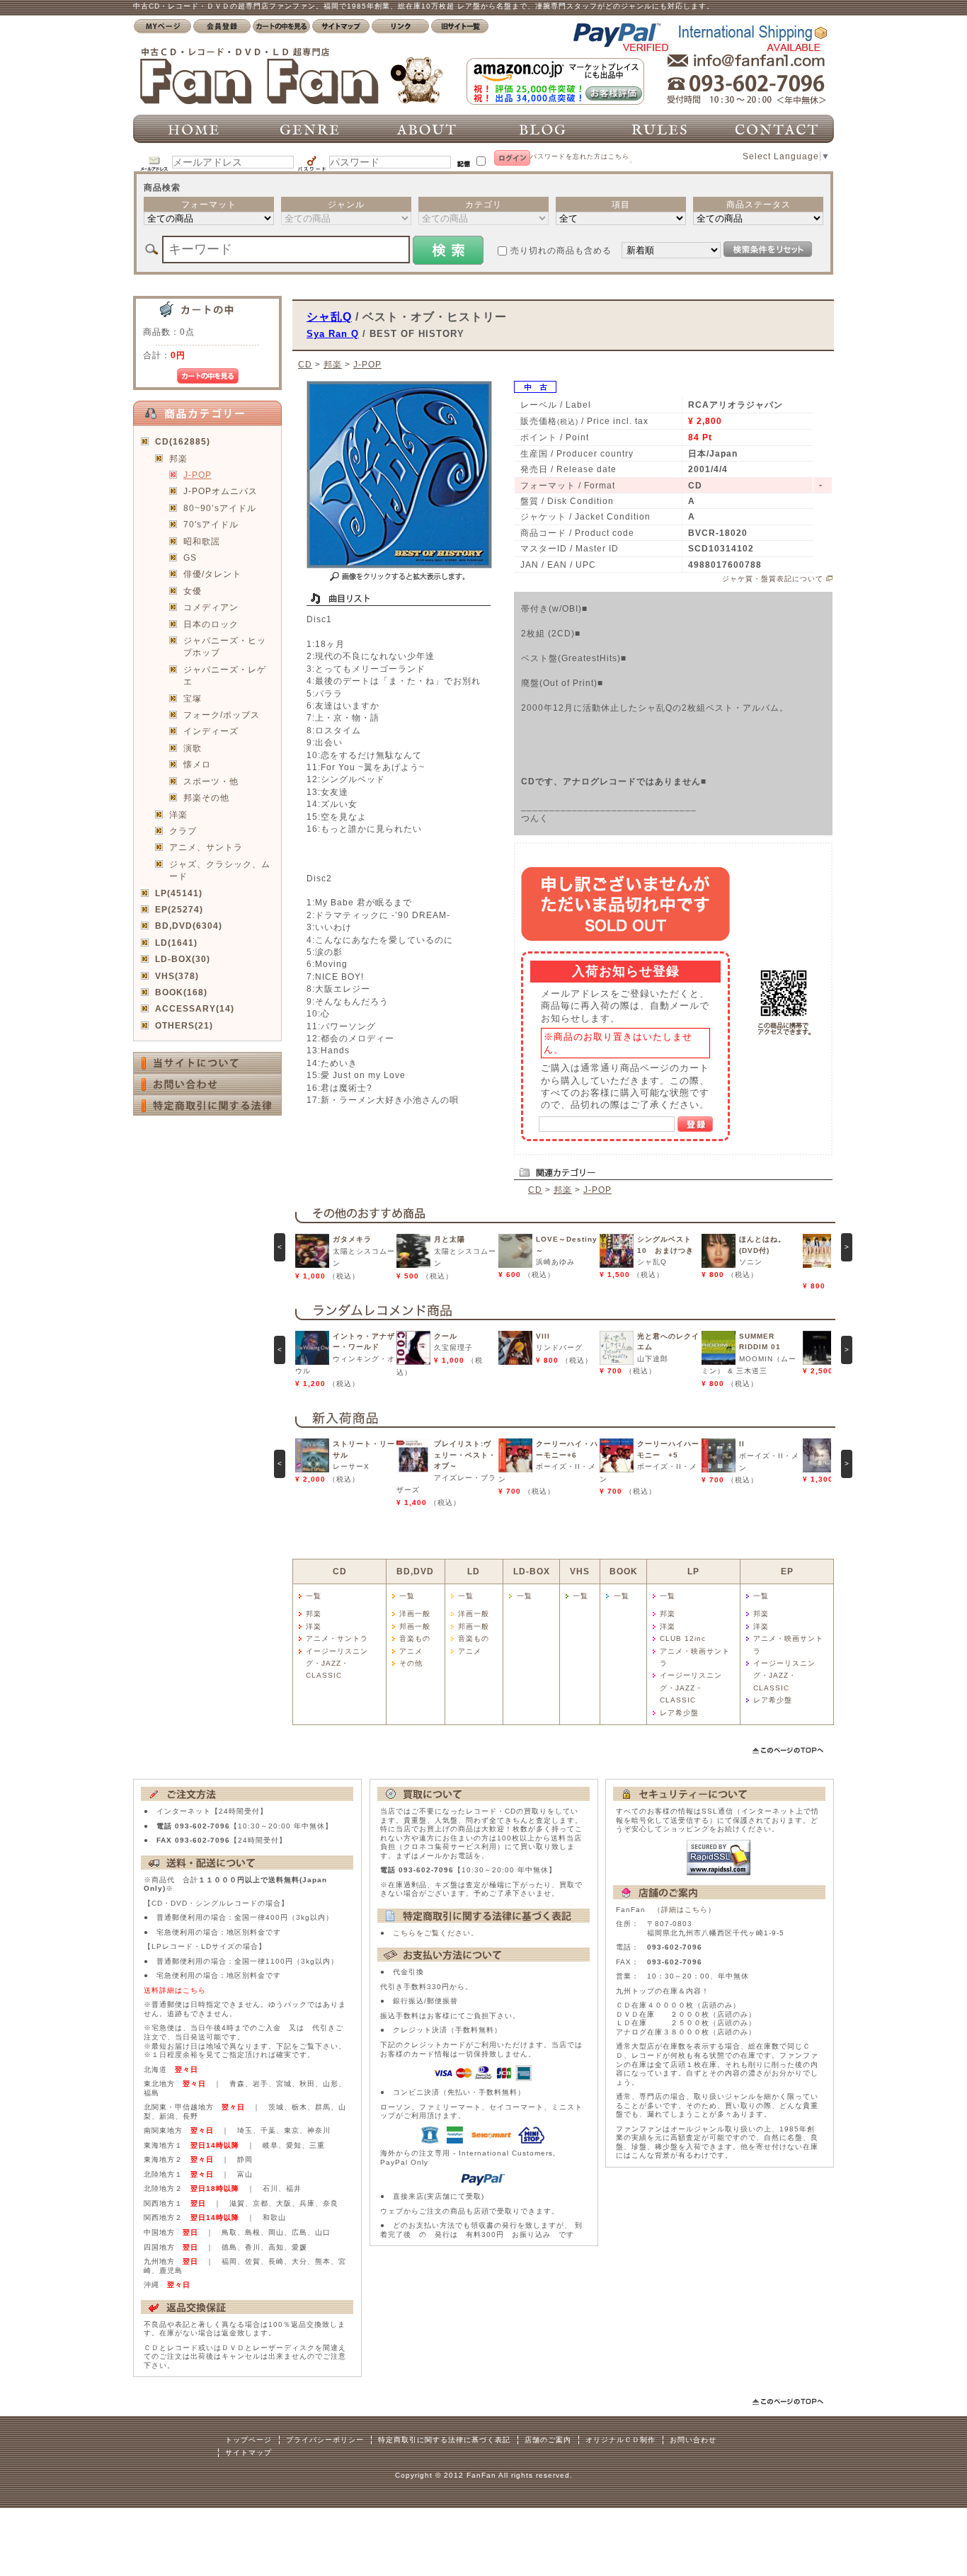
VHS (580, 1571)
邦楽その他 (206, 797)
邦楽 (178, 458)
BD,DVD (415, 1571)
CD (305, 364)
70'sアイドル (211, 524)
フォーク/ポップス (222, 715)
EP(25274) (179, 909)
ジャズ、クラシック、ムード (220, 870)
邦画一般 (415, 1626)
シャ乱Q (329, 316)
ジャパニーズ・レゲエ (225, 675)
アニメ (411, 1651)
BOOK (624, 1571)
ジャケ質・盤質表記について (773, 579)
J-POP (198, 475)
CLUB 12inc (683, 1638)
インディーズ (211, 731)
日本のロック (211, 624)
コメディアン (211, 607)
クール (446, 1336)
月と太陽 (450, 1239)
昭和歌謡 (202, 541)
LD (474, 1571)
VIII (543, 1336)
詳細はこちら (685, 1910)
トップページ (248, 2440)
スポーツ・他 (211, 781)
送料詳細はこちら (175, 1990)
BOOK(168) (181, 992)
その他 (411, 1663)
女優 (193, 591)
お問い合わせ (693, 2440)
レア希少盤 (679, 1713)
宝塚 (193, 698)
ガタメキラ (352, 1239)
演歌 (193, 748)
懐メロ (197, 764)
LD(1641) (176, 943)
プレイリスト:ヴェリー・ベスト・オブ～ (465, 1455)
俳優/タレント (212, 574)
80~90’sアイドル (220, 508)
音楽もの (415, 1638)
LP (693, 1571)
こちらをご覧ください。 (436, 1933)
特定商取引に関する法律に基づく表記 (444, 2440)
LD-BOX (532, 1571)
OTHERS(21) (184, 1025)
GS (190, 557)
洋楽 (178, 814)
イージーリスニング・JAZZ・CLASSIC (337, 1664)
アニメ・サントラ (337, 1638)
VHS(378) (177, 976)
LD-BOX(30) (183, 959)
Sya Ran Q (333, 334)
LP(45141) (179, 893)
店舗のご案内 (548, 2440)
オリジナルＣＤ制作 (620, 2440)
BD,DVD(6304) (189, 926)
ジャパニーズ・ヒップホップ (225, 646)
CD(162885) (183, 441)
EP (787, 1571)
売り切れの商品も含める (561, 250)
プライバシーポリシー (325, 2440)
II (742, 1444)
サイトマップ (248, 2452)
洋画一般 (415, 1614)
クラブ (183, 831)
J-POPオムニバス (221, 491)
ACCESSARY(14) (195, 1008)
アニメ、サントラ (206, 847)
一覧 (314, 1596)
